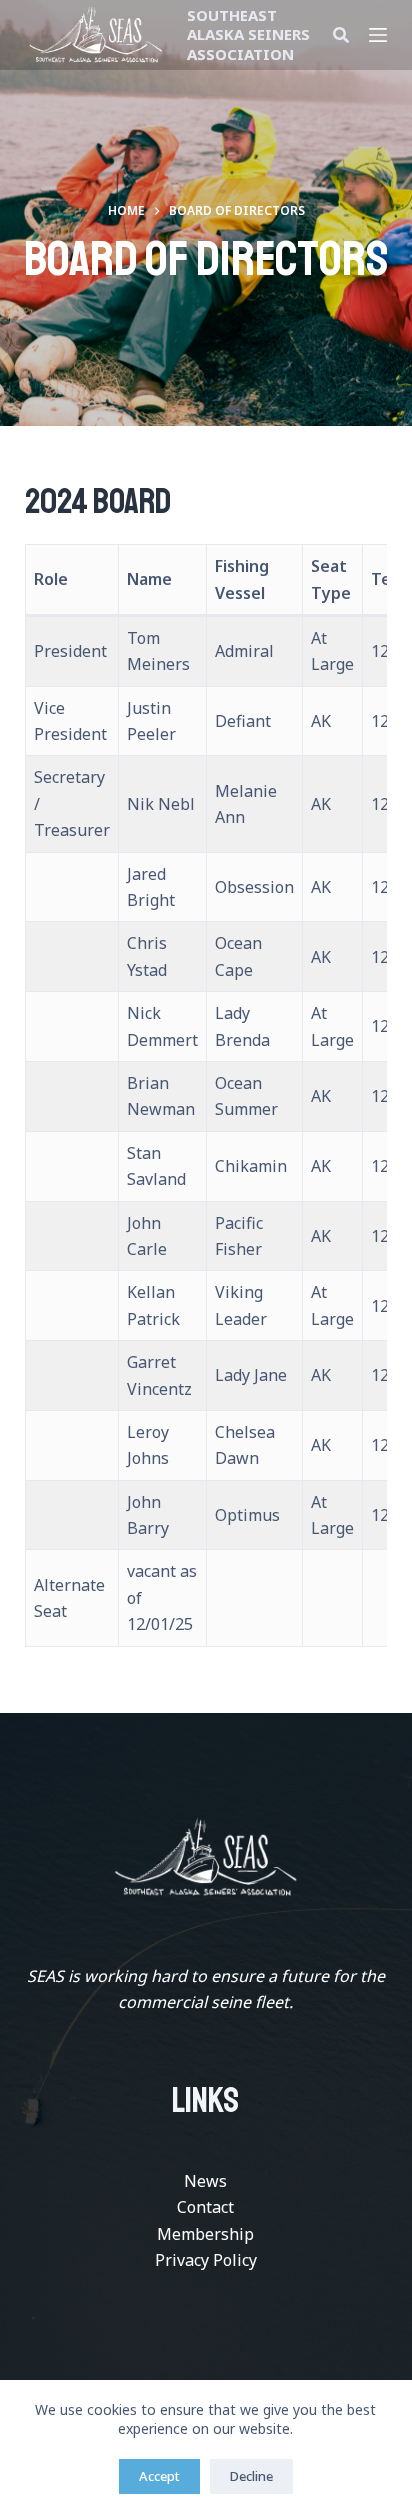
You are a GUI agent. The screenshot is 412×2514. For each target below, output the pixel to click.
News (205, 2181)
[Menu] (378, 35)
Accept (159, 2476)
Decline (251, 2476)
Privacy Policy (206, 2260)
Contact (205, 2207)
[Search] (341, 35)
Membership (205, 2234)
